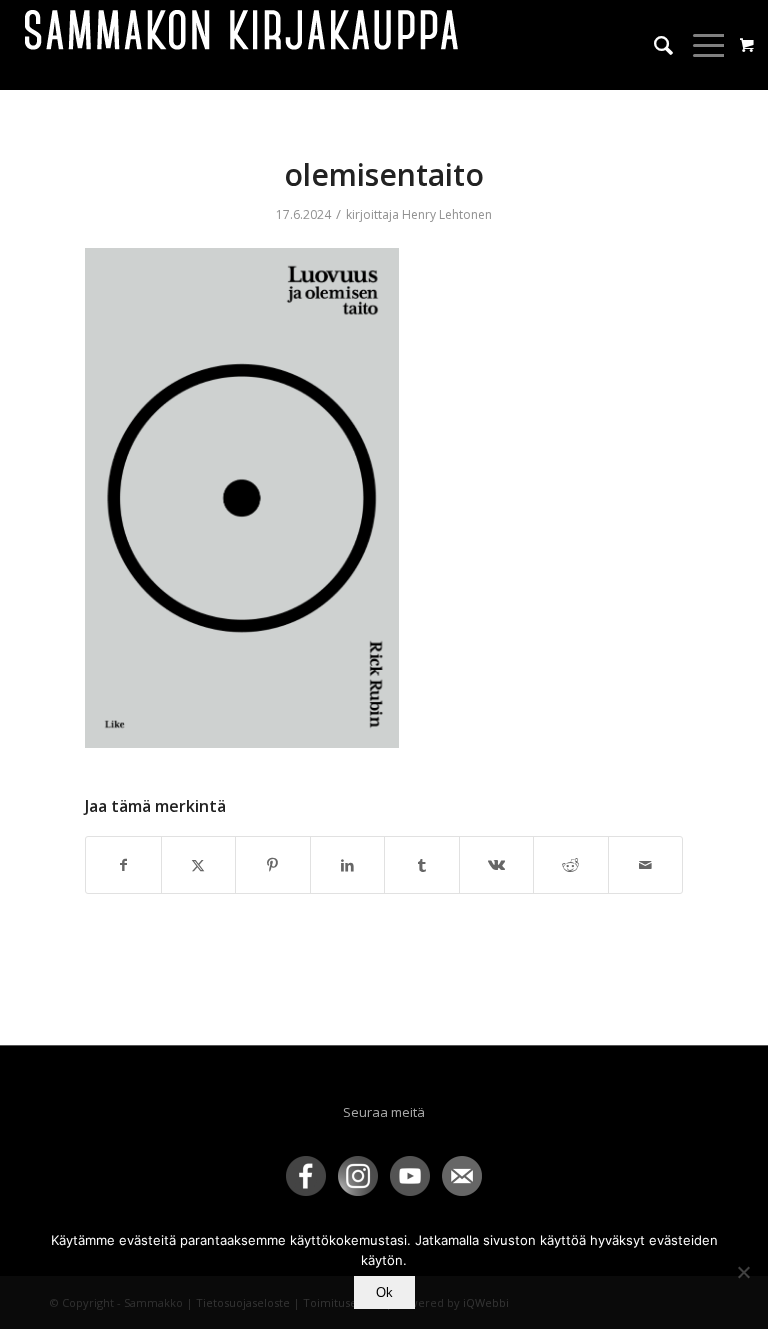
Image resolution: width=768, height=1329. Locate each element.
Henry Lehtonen (447, 214)
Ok (384, 1292)
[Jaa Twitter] (199, 865)
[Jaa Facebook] (123, 865)
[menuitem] (653, 45)
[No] (743, 1272)
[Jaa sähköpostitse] (646, 865)
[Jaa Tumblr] (422, 865)
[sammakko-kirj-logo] (243, 45)
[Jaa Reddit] (571, 865)
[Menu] (700, 45)
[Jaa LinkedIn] (348, 865)
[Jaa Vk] (497, 865)
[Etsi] (653, 45)
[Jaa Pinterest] (273, 865)
